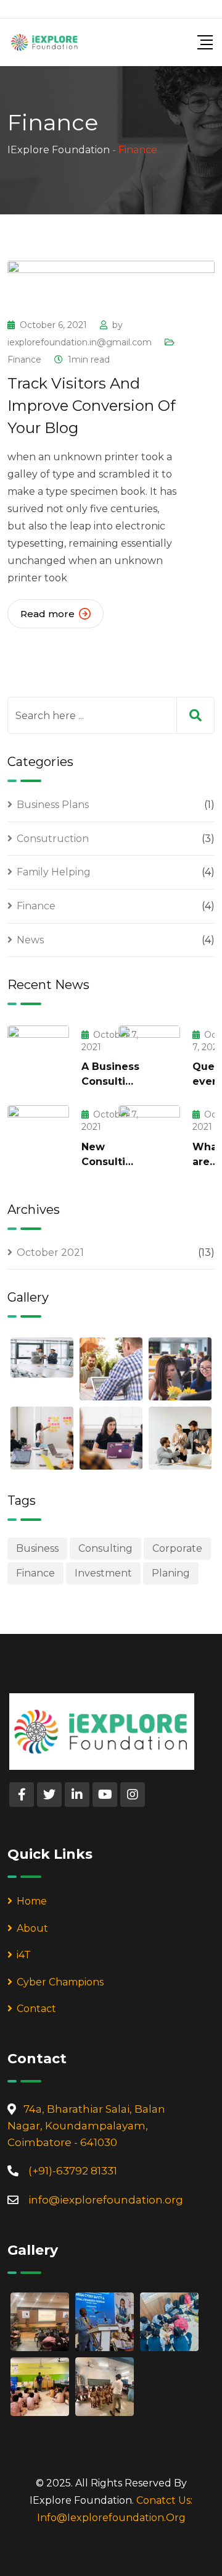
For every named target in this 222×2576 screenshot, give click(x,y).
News (30, 940)
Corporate (177, 1548)
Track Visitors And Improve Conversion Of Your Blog (92, 406)
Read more (47, 614)
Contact (36, 2009)
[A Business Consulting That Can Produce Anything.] (38, 1056)
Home (32, 1901)
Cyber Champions (60, 1982)
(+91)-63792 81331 (73, 2171)
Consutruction (53, 839)
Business (37, 1548)
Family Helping (54, 872)
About (32, 1928)
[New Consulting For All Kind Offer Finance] (38, 1135)
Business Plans (53, 805)
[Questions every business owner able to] (149, 1056)
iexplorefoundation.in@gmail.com (80, 342)
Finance (24, 360)
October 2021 (50, 1252)
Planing (171, 1573)
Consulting (105, 1548)
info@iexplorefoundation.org (106, 2200)
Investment (103, 1573)
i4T (24, 1955)
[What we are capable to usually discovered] (149, 1135)
